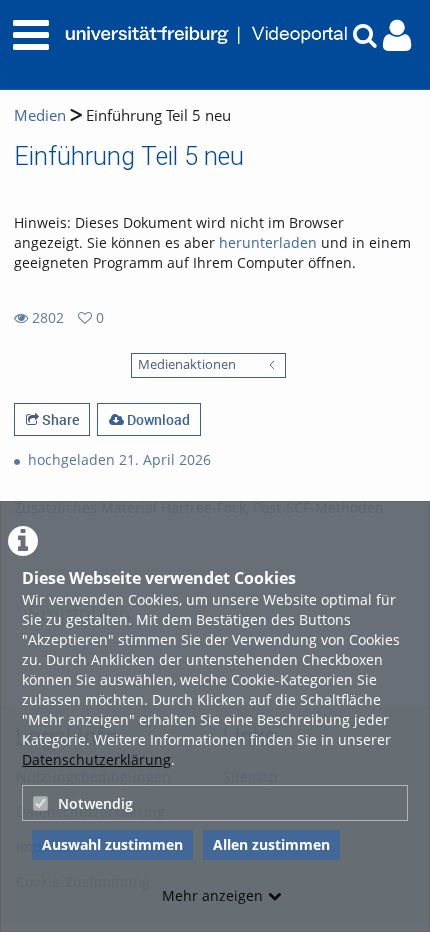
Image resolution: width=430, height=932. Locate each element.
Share (59, 419)
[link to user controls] (397, 35)
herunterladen (268, 242)
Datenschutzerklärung (96, 759)
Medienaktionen (187, 364)
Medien (40, 115)
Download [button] (157, 419)
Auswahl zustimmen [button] (112, 844)
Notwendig (95, 803)
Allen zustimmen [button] (271, 844)
